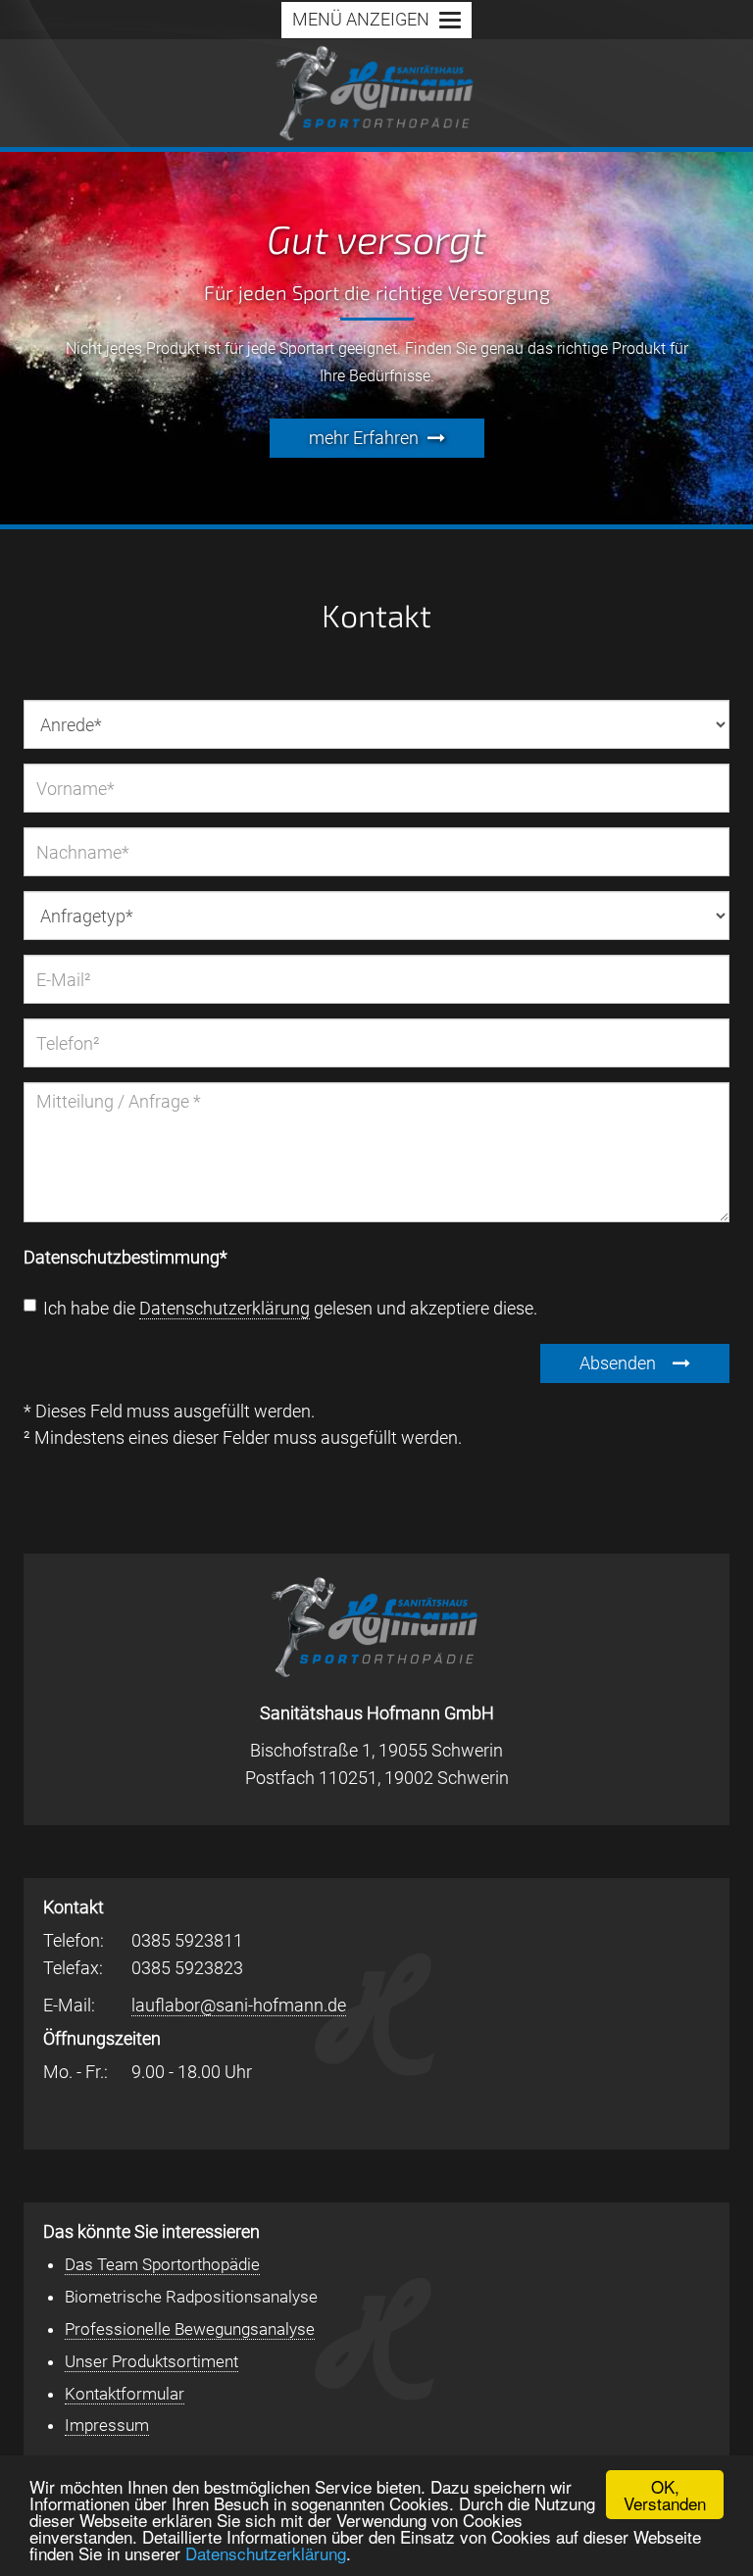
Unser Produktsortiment (151, 2361)
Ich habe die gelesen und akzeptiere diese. (280, 1310)
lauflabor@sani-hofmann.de (239, 2005)
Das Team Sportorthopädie (162, 2264)
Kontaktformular (125, 2394)
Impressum (107, 2425)
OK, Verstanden (665, 2495)
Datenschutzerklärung (266, 2553)
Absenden (620, 1363)
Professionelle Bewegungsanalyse (190, 2329)
